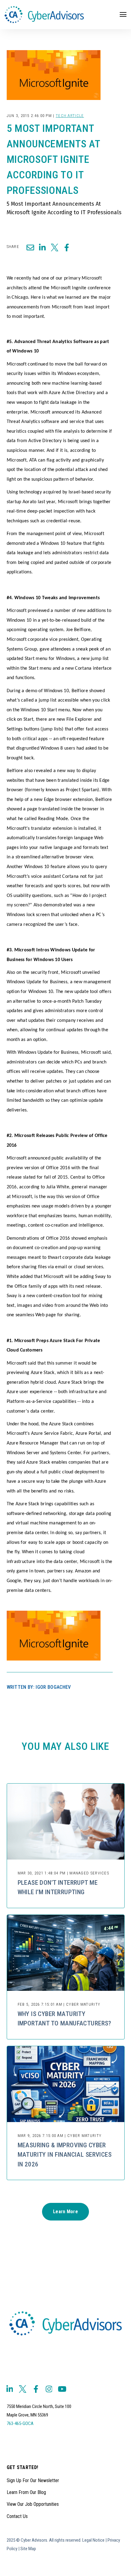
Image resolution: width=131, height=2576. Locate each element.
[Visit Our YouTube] (62, 2389)
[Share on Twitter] (55, 247)
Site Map (28, 2549)
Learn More (65, 2212)
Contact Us (17, 2516)
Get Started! (23, 2468)
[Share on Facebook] (67, 247)
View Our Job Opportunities (33, 2504)
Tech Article (70, 116)
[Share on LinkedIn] (42, 247)
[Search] (116, 36)
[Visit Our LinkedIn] (10, 2389)
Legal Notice (93, 2540)
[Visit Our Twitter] (23, 2389)
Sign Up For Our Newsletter (33, 2480)
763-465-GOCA (20, 2423)
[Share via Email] (30, 247)
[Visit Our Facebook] (36, 2389)
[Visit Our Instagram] (49, 2389)
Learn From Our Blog (26, 2492)
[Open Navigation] (123, 14)
